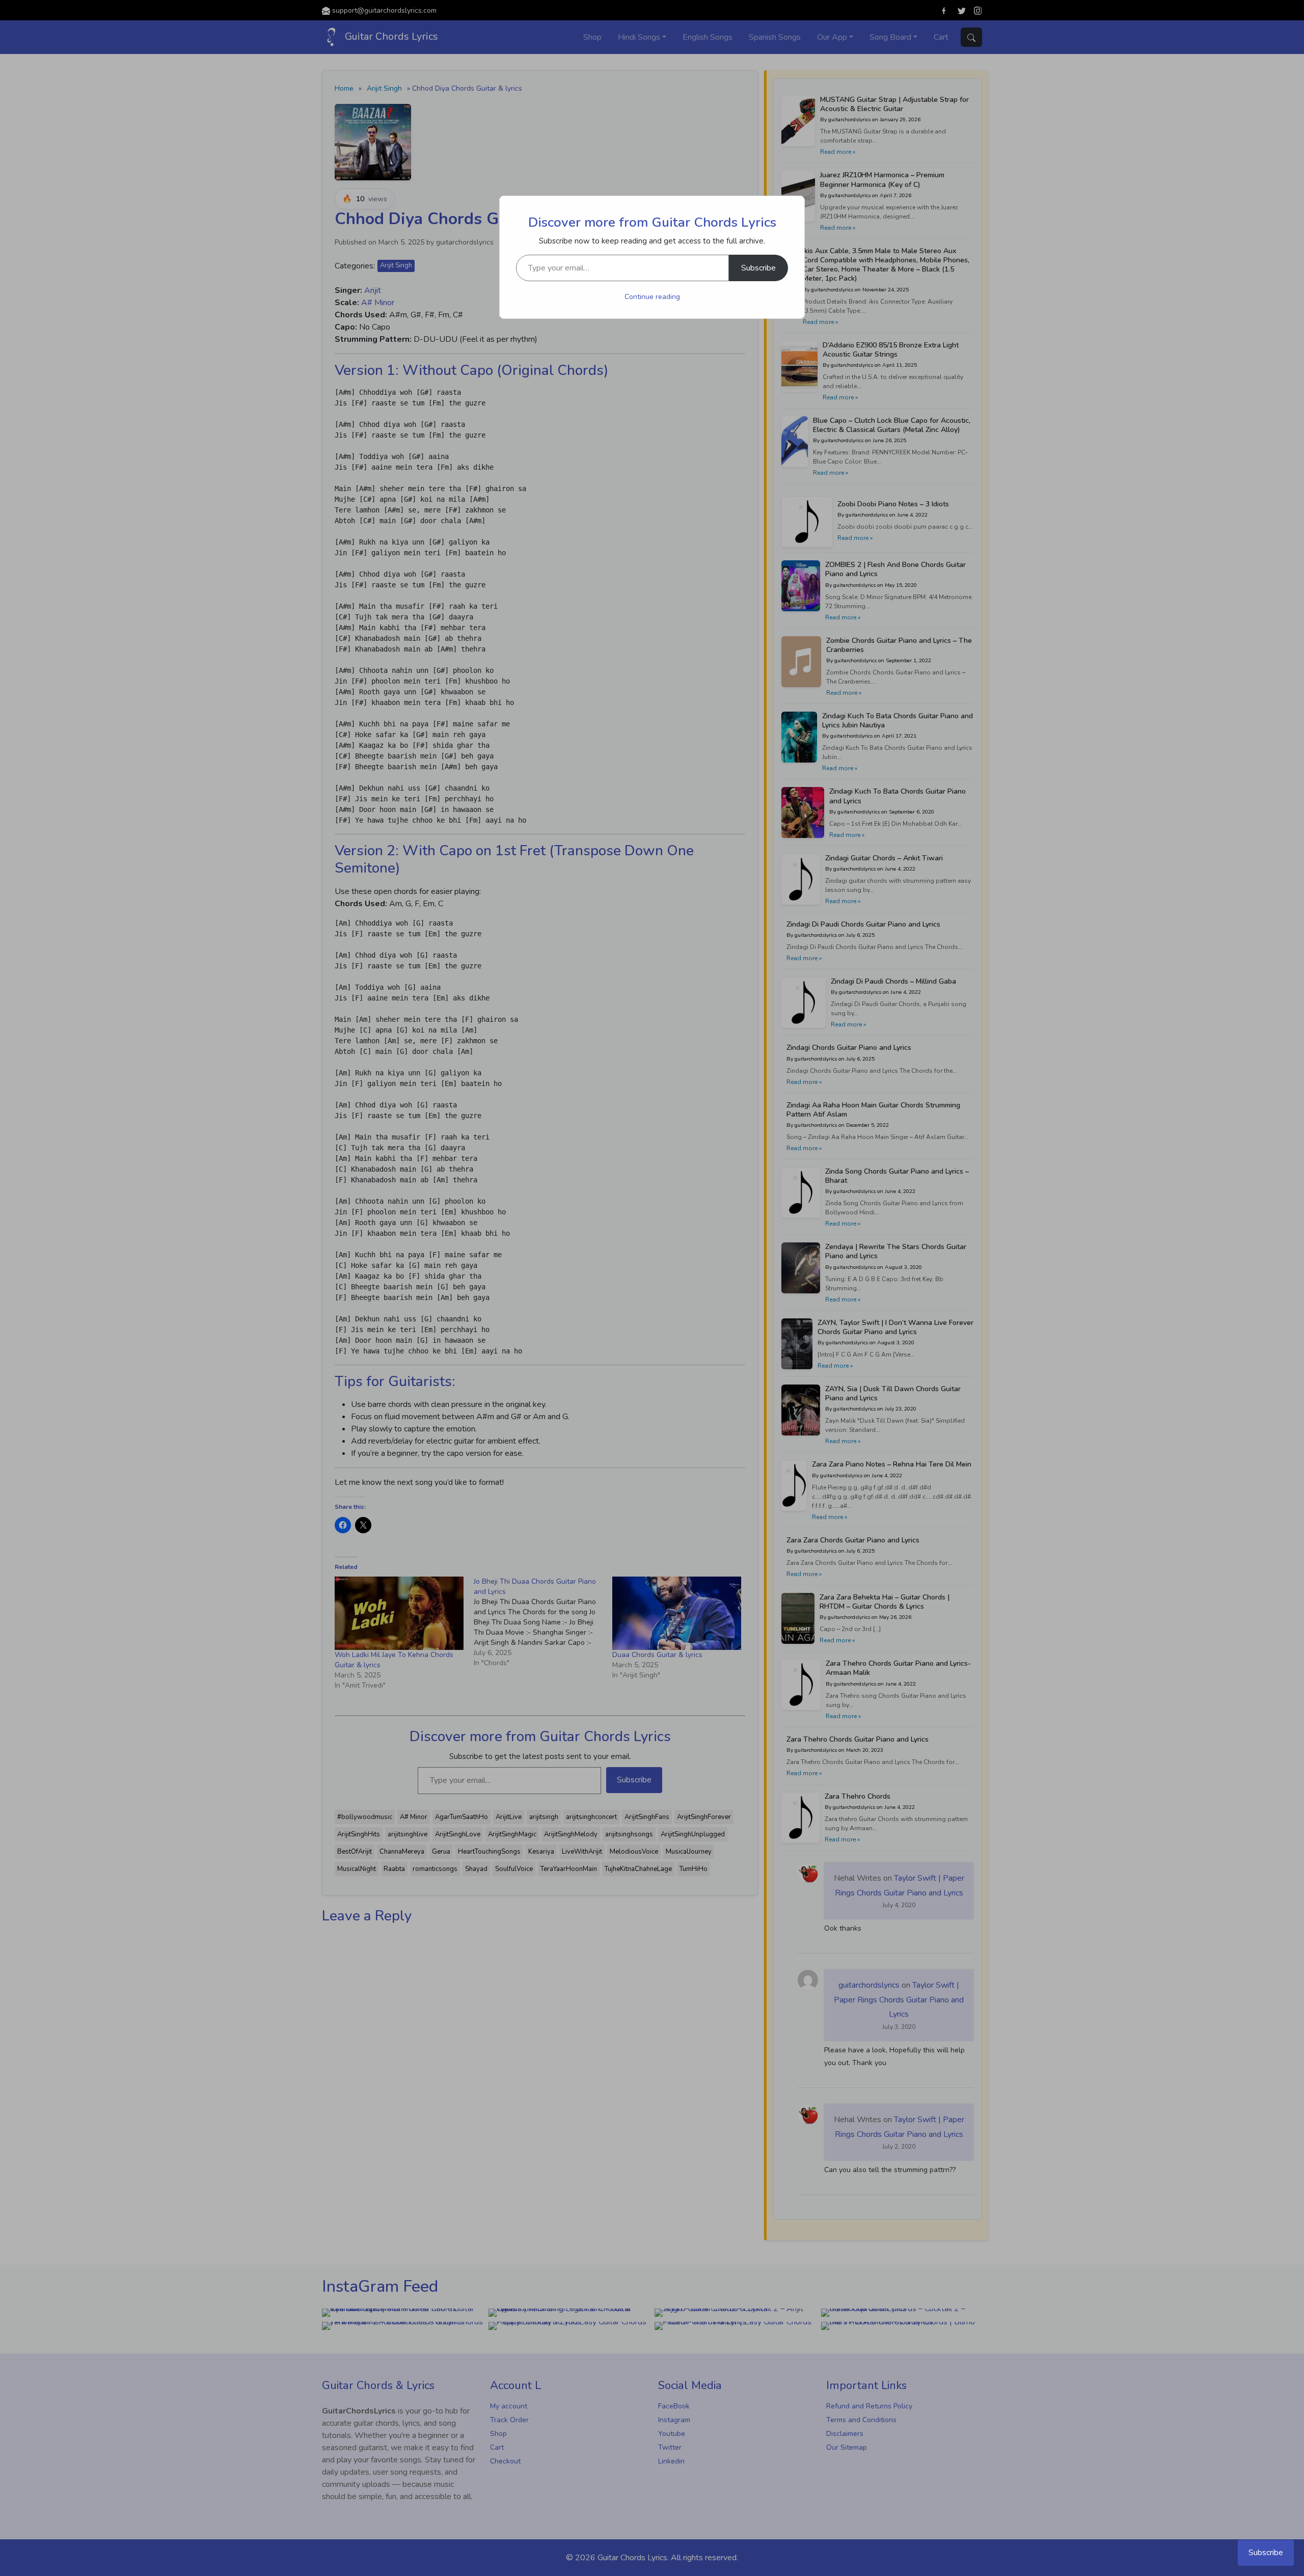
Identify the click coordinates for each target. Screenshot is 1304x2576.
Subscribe (758, 268)
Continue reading (652, 297)
